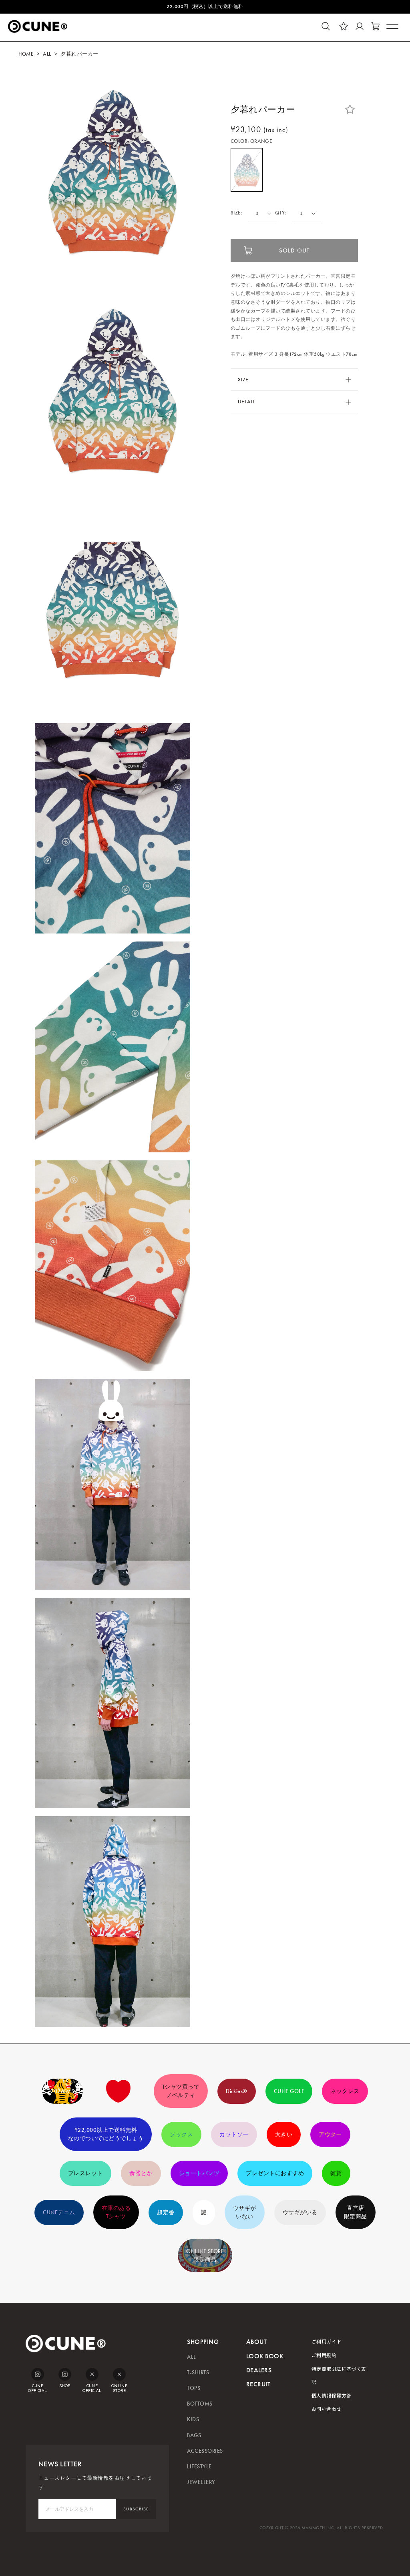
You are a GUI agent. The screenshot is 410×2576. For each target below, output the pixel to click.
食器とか (141, 2173)
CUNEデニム (59, 2212)
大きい (284, 2134)
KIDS (193, 2419)
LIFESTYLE (199, 2467)
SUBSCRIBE (136, 2509)
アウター (330, 2134)
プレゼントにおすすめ (275, 2173)
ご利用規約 (324, 2355)
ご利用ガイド (327, 2341)
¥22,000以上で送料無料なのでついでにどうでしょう (106, 2134)
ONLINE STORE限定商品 (205, 2256)
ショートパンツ (199, 2173)
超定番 (166, 2212)
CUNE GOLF (289, 2091)
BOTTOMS (200, 2404)
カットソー (234, 2134)
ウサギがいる (300, 2212)
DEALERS (259, 2370)
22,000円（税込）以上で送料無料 (205, 6)
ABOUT (256, 2342)
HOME (26, 54)
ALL (47, 54)
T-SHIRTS (198, 2373)
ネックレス (345, 2091)
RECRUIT (258, 2384)
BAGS (194, 2435)
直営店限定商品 (356, 2212)
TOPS (194, 2388)
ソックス (181, 2134)
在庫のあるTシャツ (116, 2212)
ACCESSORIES (205, 2451)
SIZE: (236, 213)
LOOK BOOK (265, 2356)
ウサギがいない (245, 2212)
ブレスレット (85, 2173)
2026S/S (62, 2091)
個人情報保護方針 (332, 2395)
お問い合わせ (327, 2409)
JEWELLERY (201, 2482)
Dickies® (237, 2091)
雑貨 (336, 2173)
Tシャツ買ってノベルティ (181, 2091)
